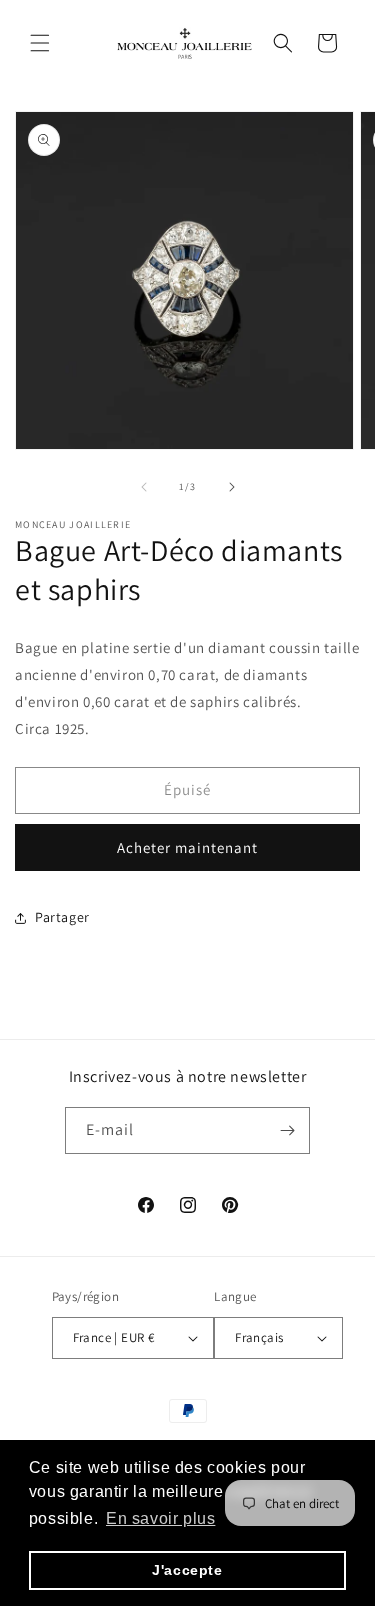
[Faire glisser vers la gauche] (144, 487)
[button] (40, 43)
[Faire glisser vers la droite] (232, 487)
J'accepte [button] (187, 1570)
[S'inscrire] (287, 1130)
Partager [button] (62, 917)
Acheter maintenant (187, 847)
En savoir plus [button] (160, 1518)
